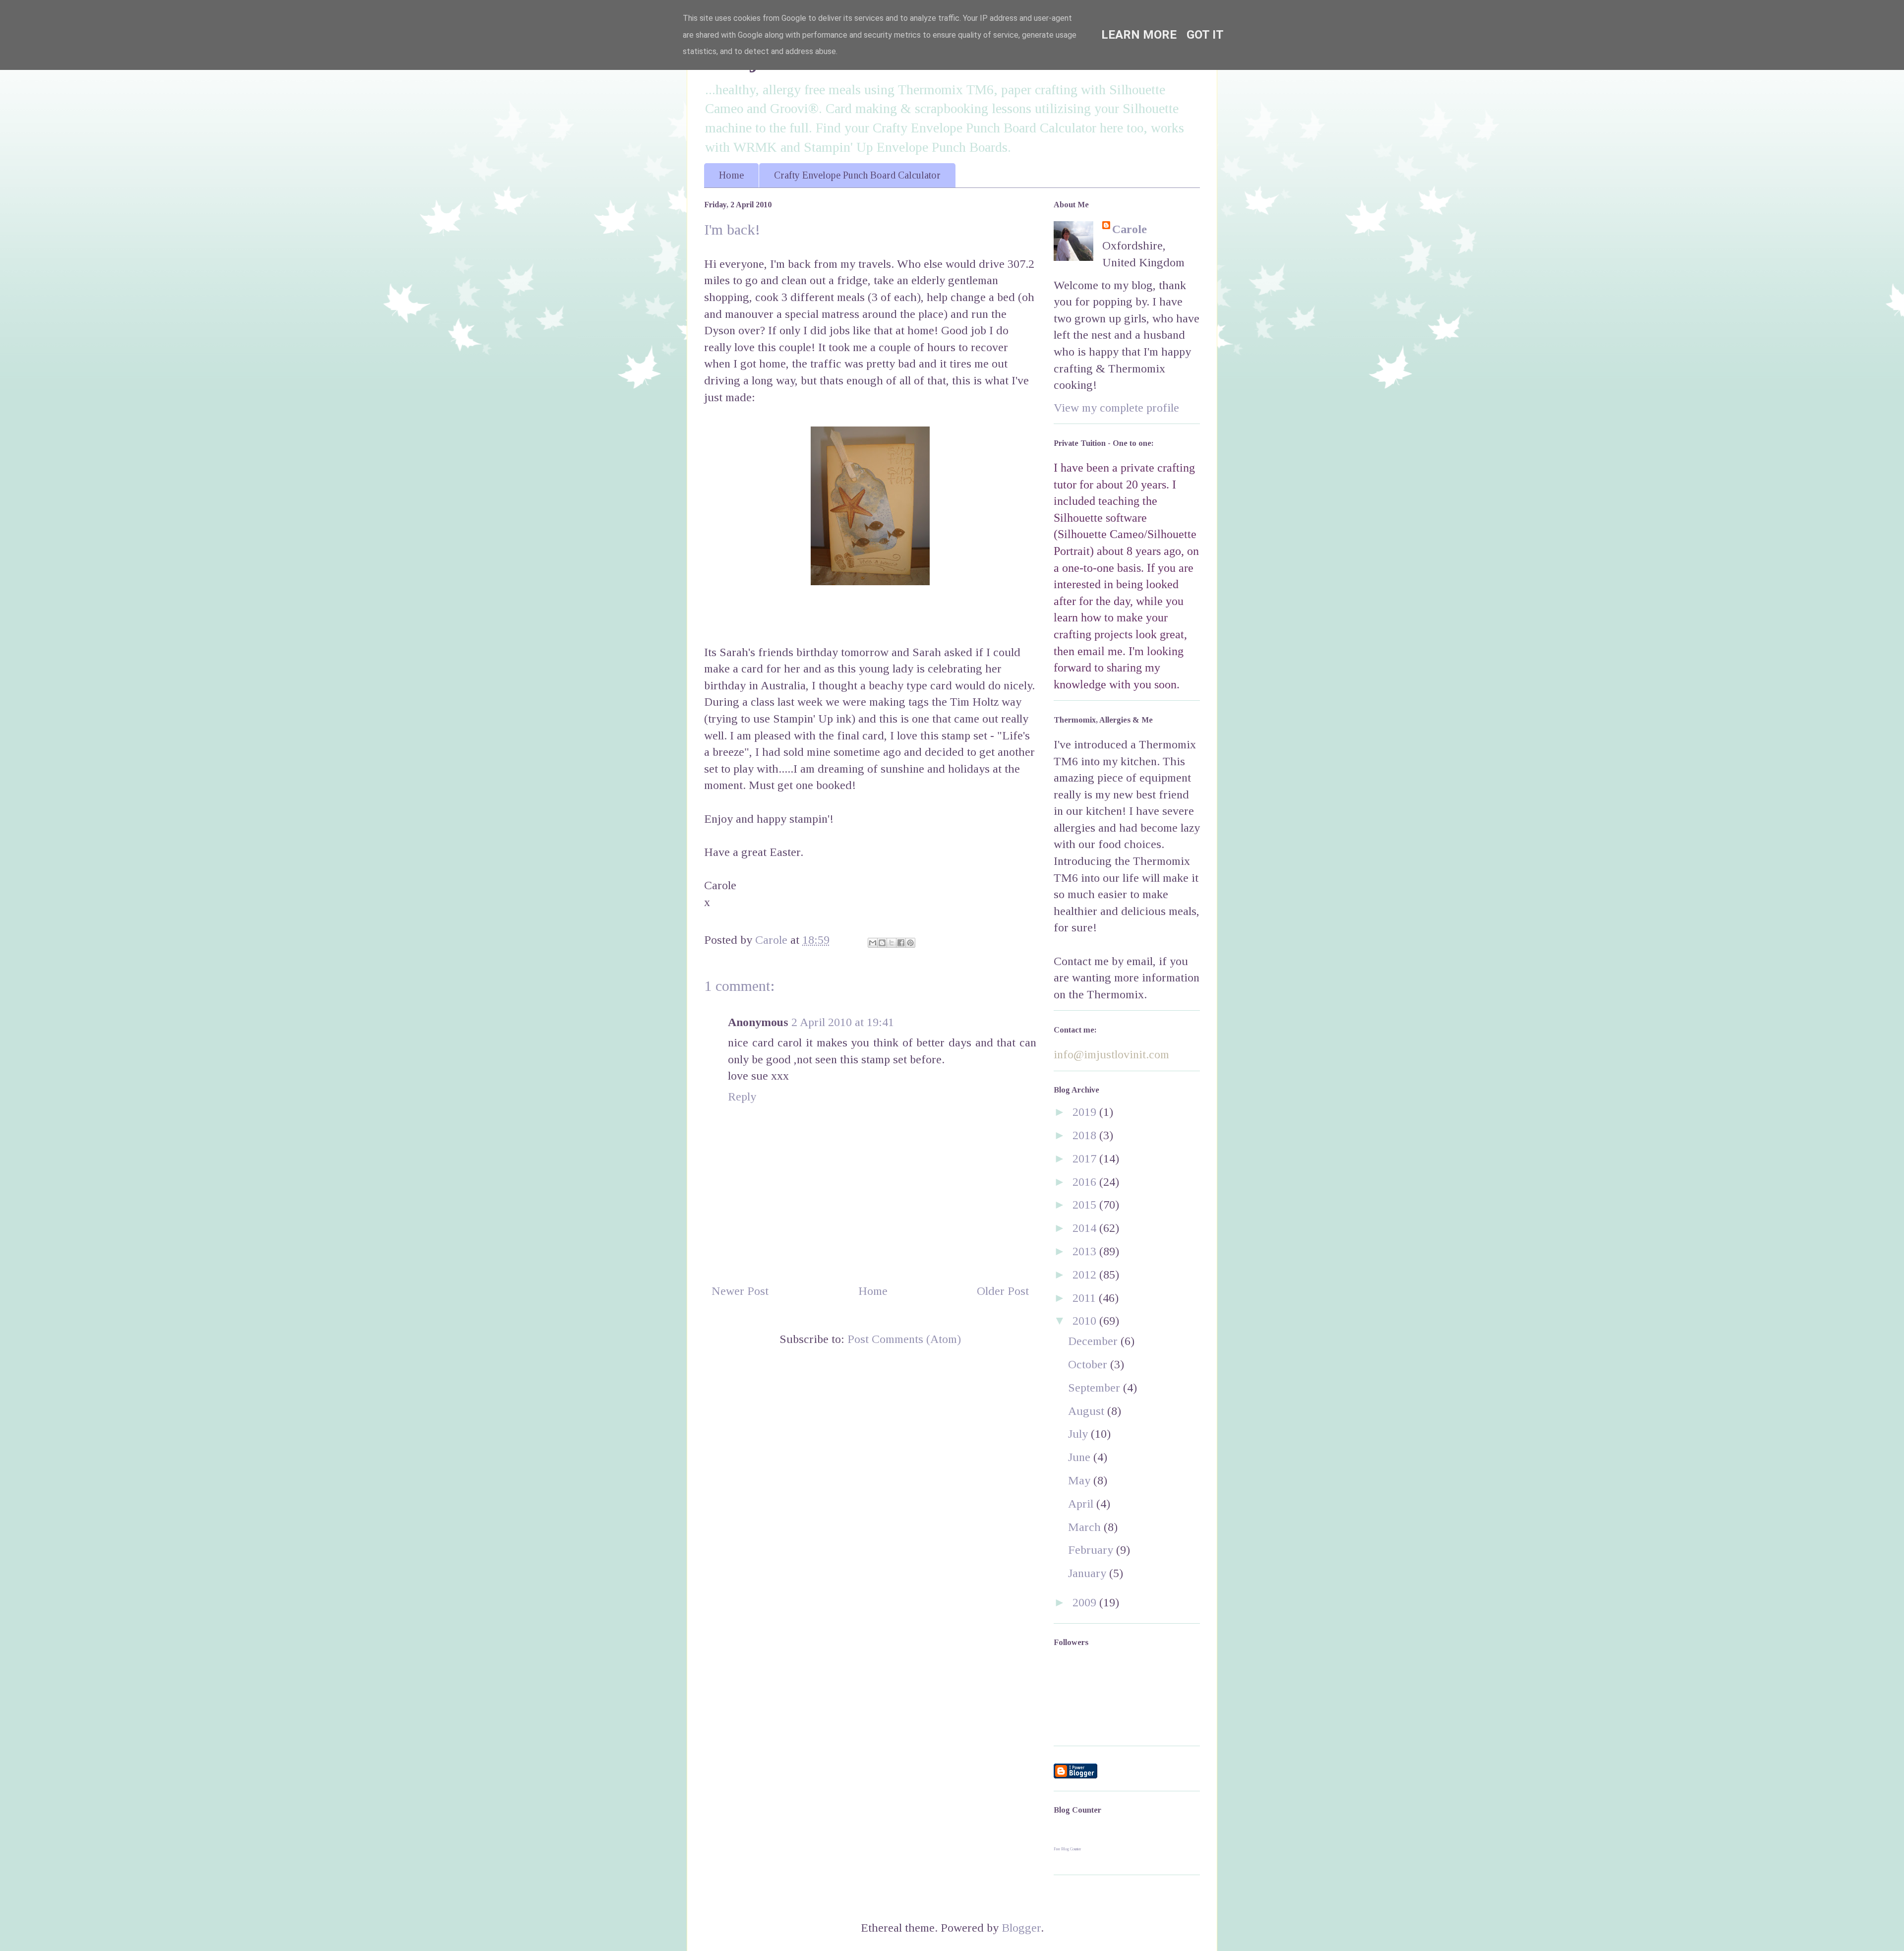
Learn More (1139, 35)
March (1086, 1527)
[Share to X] (892, 943)
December (1094, 1341)
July (1079, 1434)
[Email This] (873, 943)
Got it (1205, 35)
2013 (1086, 1251)
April (1082, 1504)
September (1096, 1388)
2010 (1086, 1321)
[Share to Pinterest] (910, 943)
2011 (1086, 1298)
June (1081, 1457)
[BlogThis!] (882, 943)
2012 (1086, 1275)
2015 (1086, 1205)
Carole (1130, 229)
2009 (1086, 1602)
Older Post (1003, 1291)
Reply (742, 1097)
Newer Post (740, 1291)
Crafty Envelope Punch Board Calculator (857, 175)
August (1088, 1411)
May (1081, 1480)
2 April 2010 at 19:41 (843, 1022)
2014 (1086, 1228)
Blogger (1021, 1928)
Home (731, 175)
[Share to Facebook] (901, 943)
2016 (1086, 1182)
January (1089, 1573)
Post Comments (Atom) (904, 1339)
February (1092, 1550)
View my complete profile (1116, 408)
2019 (1086, 1112)
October (1089, 1364)
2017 (1086, 1158)
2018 (1086, 1135)
